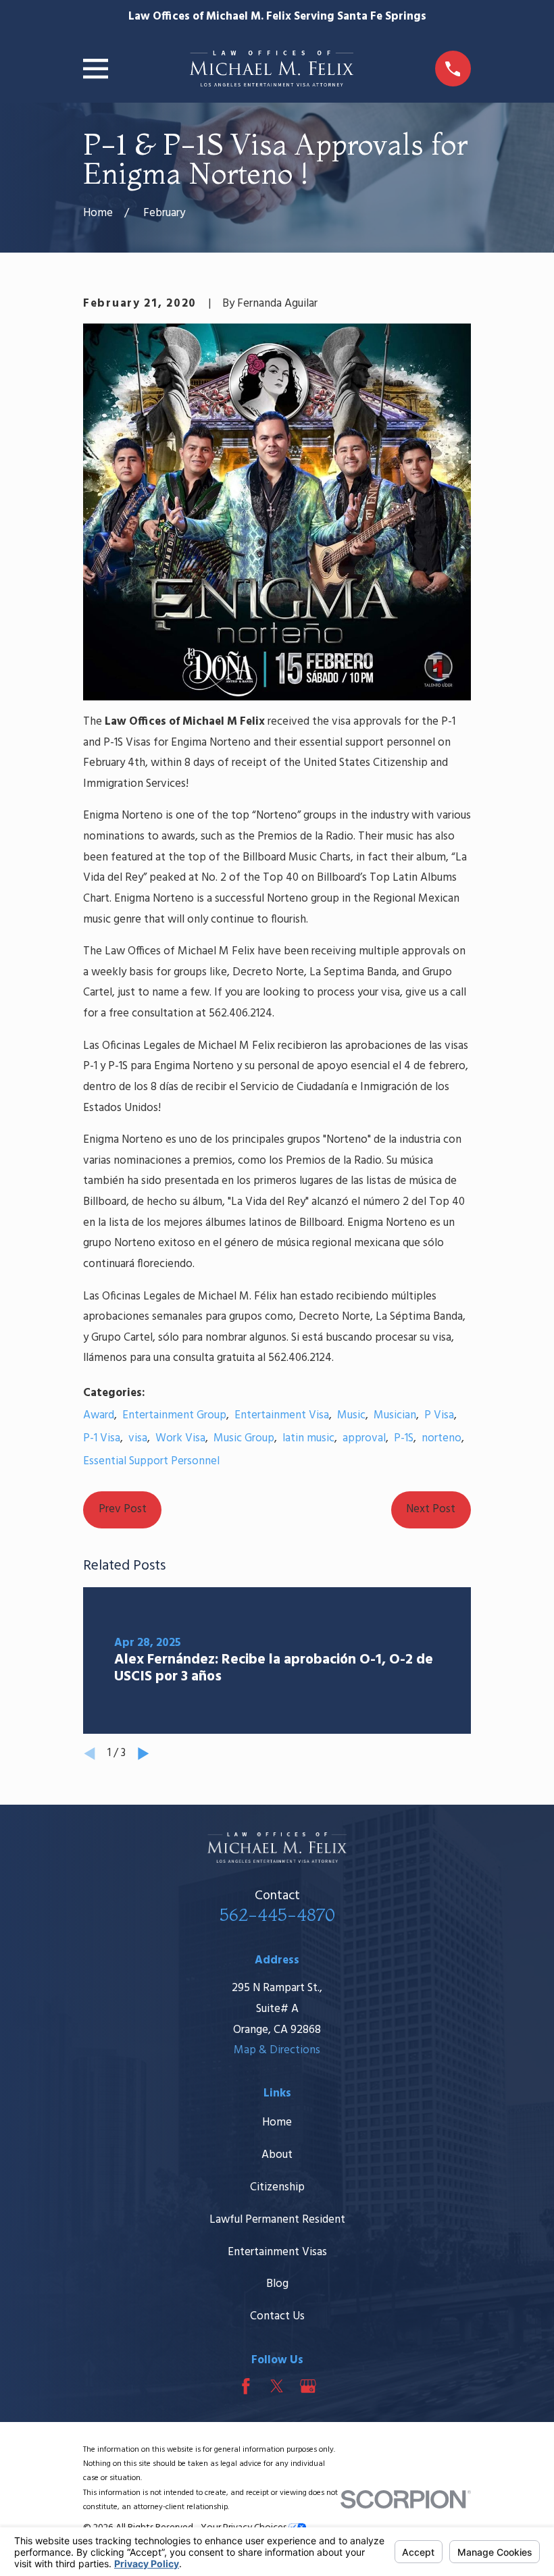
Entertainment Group (174, 1415)
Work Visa (180, 1438)
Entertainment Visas (277, 2252)
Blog (277, 2284)
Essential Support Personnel (151, 1461)
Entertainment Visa (282, 1415)
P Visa (439, 1415)
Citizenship (277, 2187)
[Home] (271, 69)
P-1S (404, 1438)
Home (277, 2122)
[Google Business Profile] (308, 2386)
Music (351, 1415)
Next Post (431, 1509)
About (277, 2155)
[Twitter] (277, 2386)
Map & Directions (277, 2050)
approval (364, 1438)
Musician (395, 1415)
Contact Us (277, 2316)
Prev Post (123, 1509)
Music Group (244, 1438)
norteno (442, 1438)
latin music (308, 1438)
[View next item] (144, 1754)
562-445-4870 (277, 1914)
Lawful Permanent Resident (277, 2220)
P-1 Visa (102, 1438)
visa (138, 1438)
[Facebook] (246, 2386)
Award (99, 1415)
